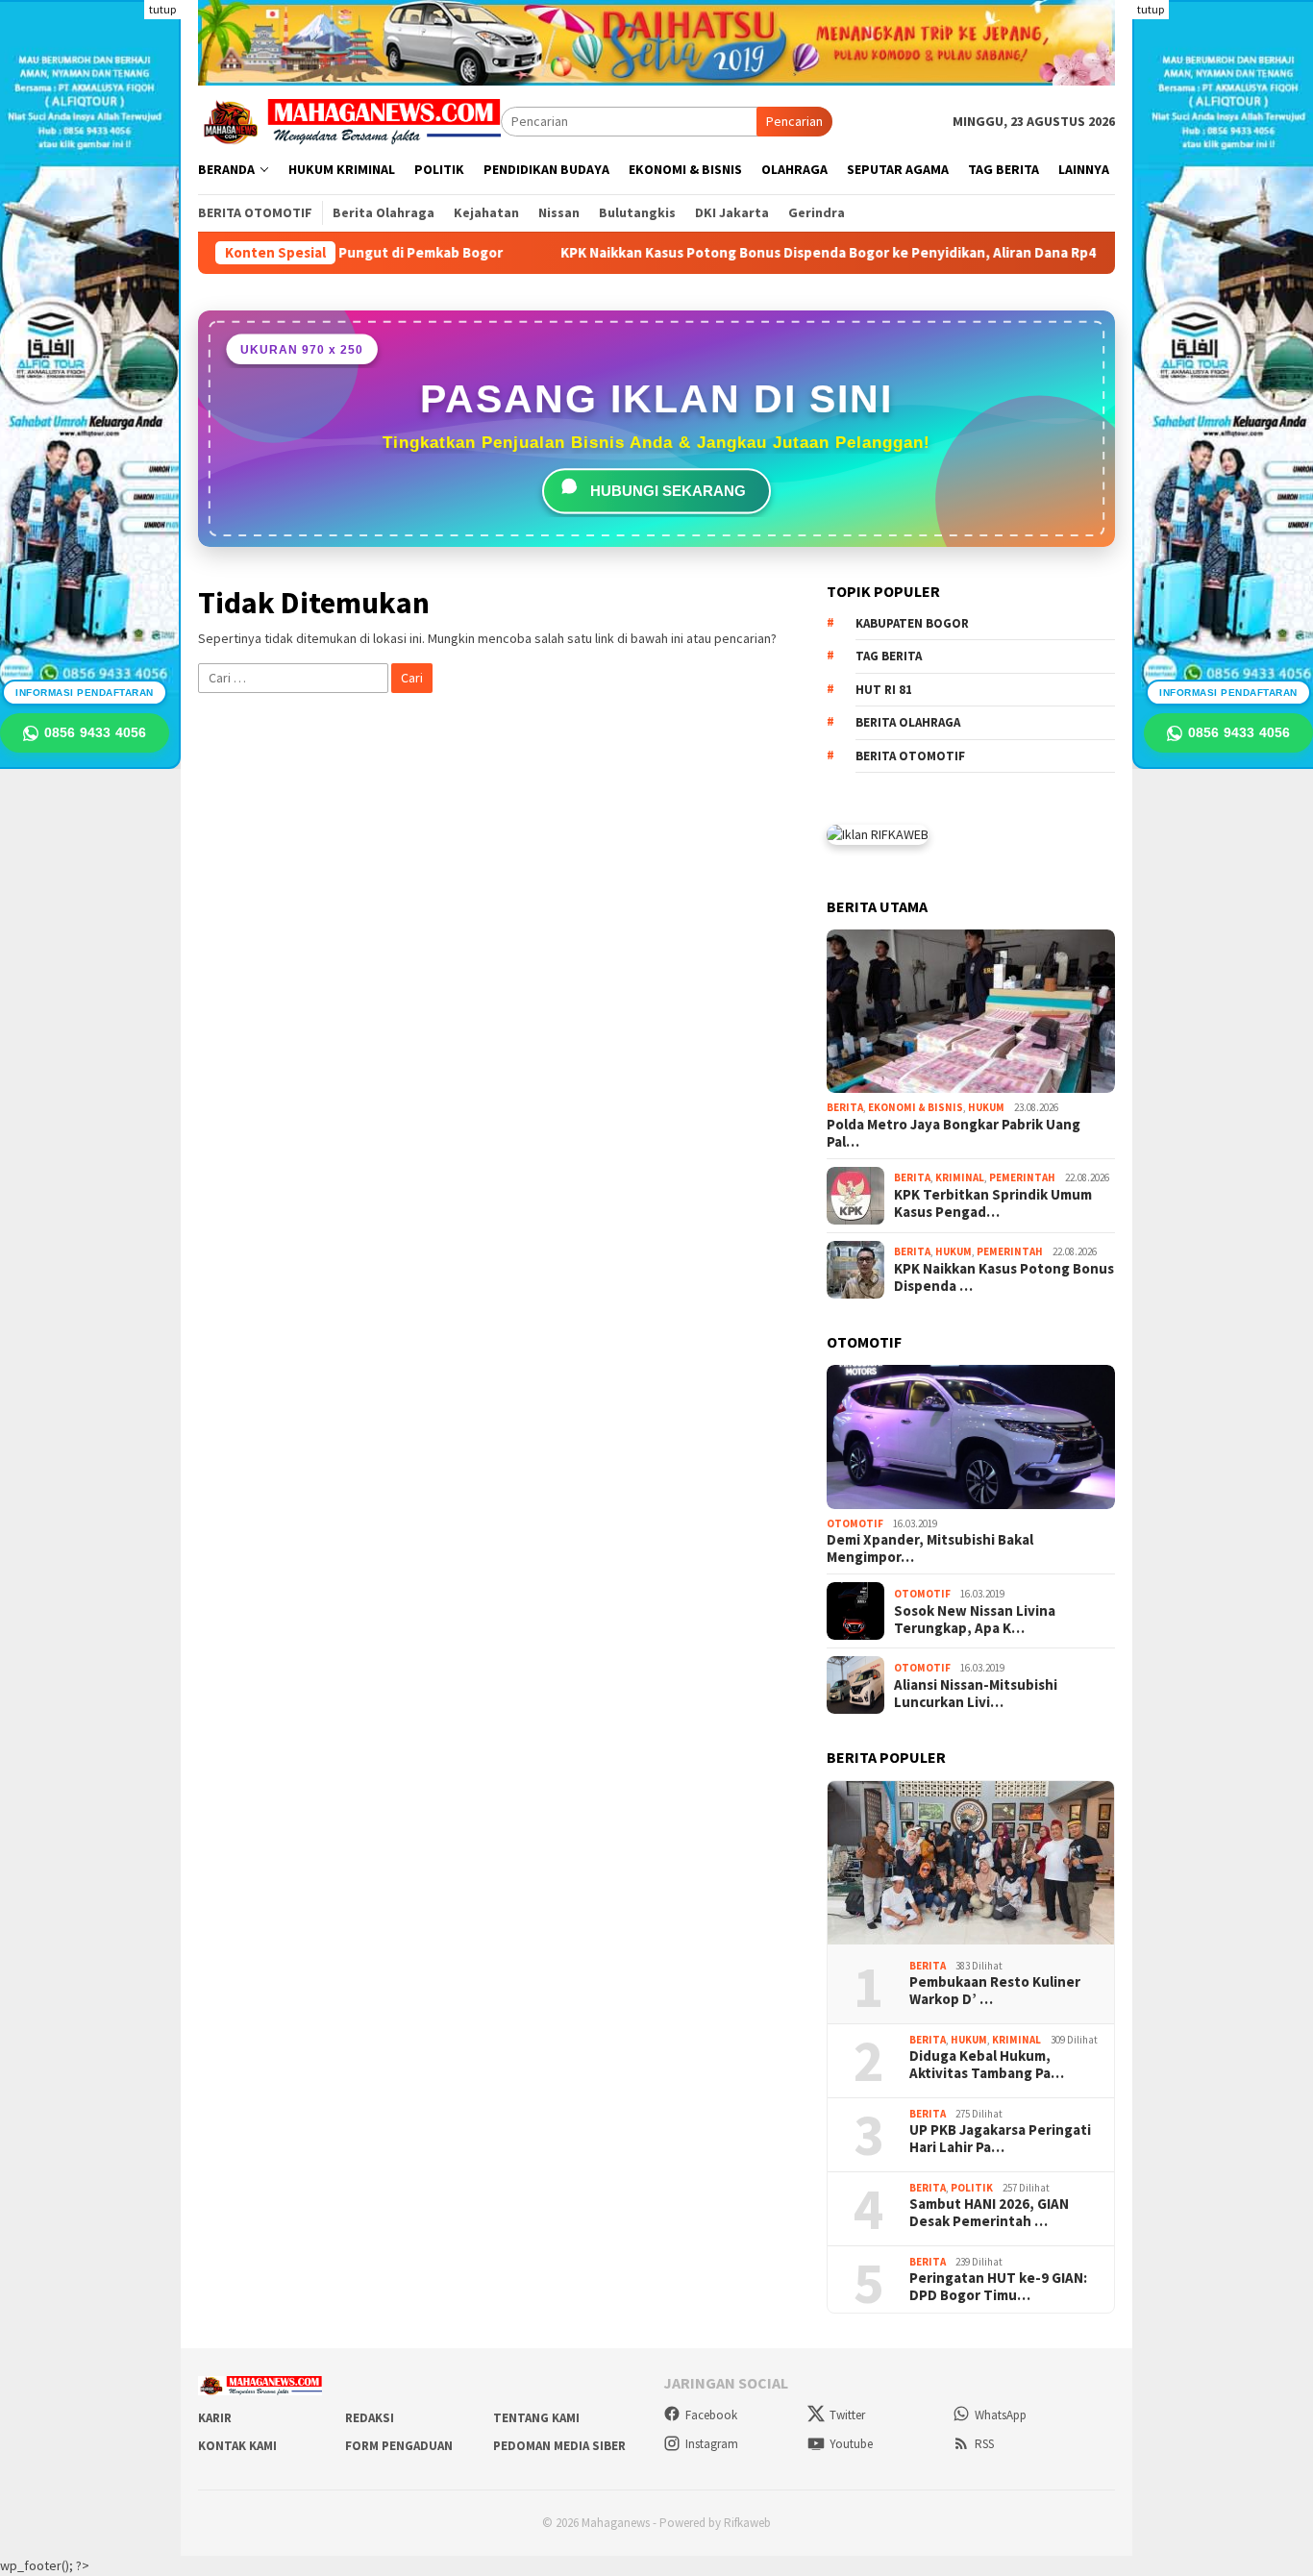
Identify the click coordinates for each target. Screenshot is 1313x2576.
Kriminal (960, 1177)
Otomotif (855, 1523)
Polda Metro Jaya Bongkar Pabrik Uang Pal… (954, 1133)
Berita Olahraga (908, 722)
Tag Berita (889, 656)
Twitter (847, 2415)
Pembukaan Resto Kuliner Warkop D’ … (995, 1991)
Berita (845, 1107)
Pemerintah (1022, 1177)
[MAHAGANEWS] (349, 120)
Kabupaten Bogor (912, 623)
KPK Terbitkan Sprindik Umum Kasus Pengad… (993, 1203)
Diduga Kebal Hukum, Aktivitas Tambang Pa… (987, 2065)
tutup (162, 9)
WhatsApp (1001, 2415)
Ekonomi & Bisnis (916, 1107)
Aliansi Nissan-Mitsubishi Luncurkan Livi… (976, 1694)
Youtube (851, 2444)
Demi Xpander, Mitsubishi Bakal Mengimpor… (930, 1548)
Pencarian (794, 121)
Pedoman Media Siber (559, 2446)
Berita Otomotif (910, 756)
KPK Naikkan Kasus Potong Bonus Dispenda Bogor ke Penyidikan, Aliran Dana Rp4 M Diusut (847, 253)
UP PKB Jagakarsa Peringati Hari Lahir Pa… (1000, 2139)
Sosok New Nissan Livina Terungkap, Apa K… (975, 1620)
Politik (972, 2188)
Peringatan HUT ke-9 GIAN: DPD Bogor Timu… (998, 2287)
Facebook (711, 2415)
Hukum (986, 1107)
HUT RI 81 (884, 690)
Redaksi (370, 2418)
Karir (215, 2418)
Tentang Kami (536, 2418)
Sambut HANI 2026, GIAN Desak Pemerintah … (989, 2213)
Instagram (712, 2444)
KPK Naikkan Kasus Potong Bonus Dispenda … (1004, 1277)
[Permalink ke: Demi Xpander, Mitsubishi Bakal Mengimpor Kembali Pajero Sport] (971, 1437)
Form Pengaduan (399, 2446)
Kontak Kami (237, 2446)
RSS (984, 2444)
